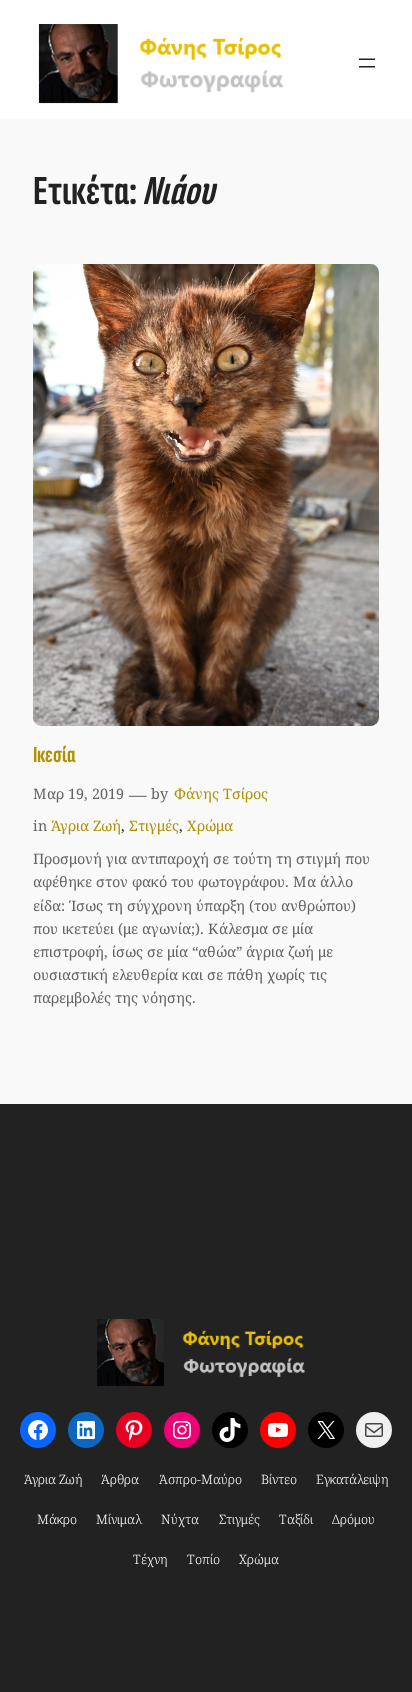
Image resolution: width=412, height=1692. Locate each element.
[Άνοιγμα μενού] (367, 63)
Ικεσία (54, 755)
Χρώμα (210, 825)
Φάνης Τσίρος (221, 793)
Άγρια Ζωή (86, 825)
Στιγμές (154, 825)
